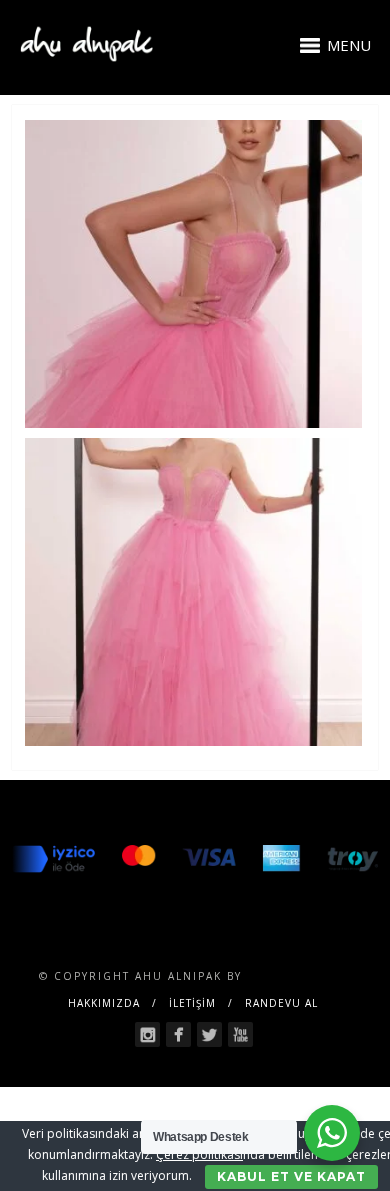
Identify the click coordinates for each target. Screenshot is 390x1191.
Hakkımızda (104, 1003)
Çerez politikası (199, 1154)
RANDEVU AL (281, 1003)
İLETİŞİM (192, 1003)
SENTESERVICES (299, 976)
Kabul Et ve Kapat (291, 1176)
